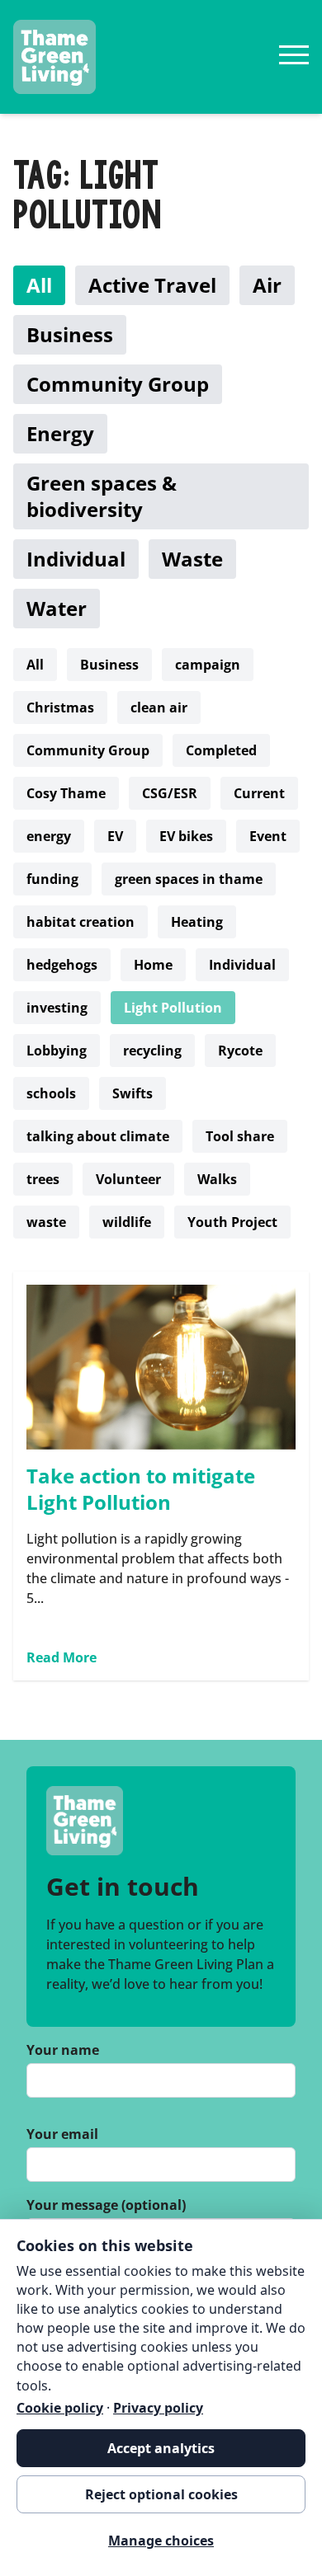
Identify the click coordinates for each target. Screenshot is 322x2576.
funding (52, 879)
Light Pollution (173, 1008)
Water (57, 608)
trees (43, 1179)
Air (267, 285)
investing (57, 1008)
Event (268, 836)
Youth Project (232, 1222)
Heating (197, 922)
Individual (76, 559)
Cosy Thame (66, 793)
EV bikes (186, 836)
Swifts (133, 1093)
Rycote (240, 1051)
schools (51, 1093)
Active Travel (152, 285)
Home (153, 965)
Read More (62, 1657)
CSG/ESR (170, 793)
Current (259, 793)
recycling (152, 1051)
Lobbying (57, 1051)
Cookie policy (60, 2408)
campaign (208, 665)
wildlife (127, 1222)
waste (46, 1222)
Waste (192, 559)
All (39, 285)
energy (49, 836)
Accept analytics (161, 2448)
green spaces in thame (189, 879)
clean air (159, 707)
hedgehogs (62, 965)
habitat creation (80, 922)
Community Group (118, 384)
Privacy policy (158, 2408)
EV (115, 836)
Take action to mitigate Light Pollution (141, 1489)
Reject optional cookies (161, 2494)
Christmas (60, 707)
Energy (60, 433)
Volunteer (128, 1179)
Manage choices (161, 2541)
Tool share (240, 1136)
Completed (221, 750)
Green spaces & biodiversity (102, 496)
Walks (217, 1179)
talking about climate (98, 1136)
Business (70, 334)
